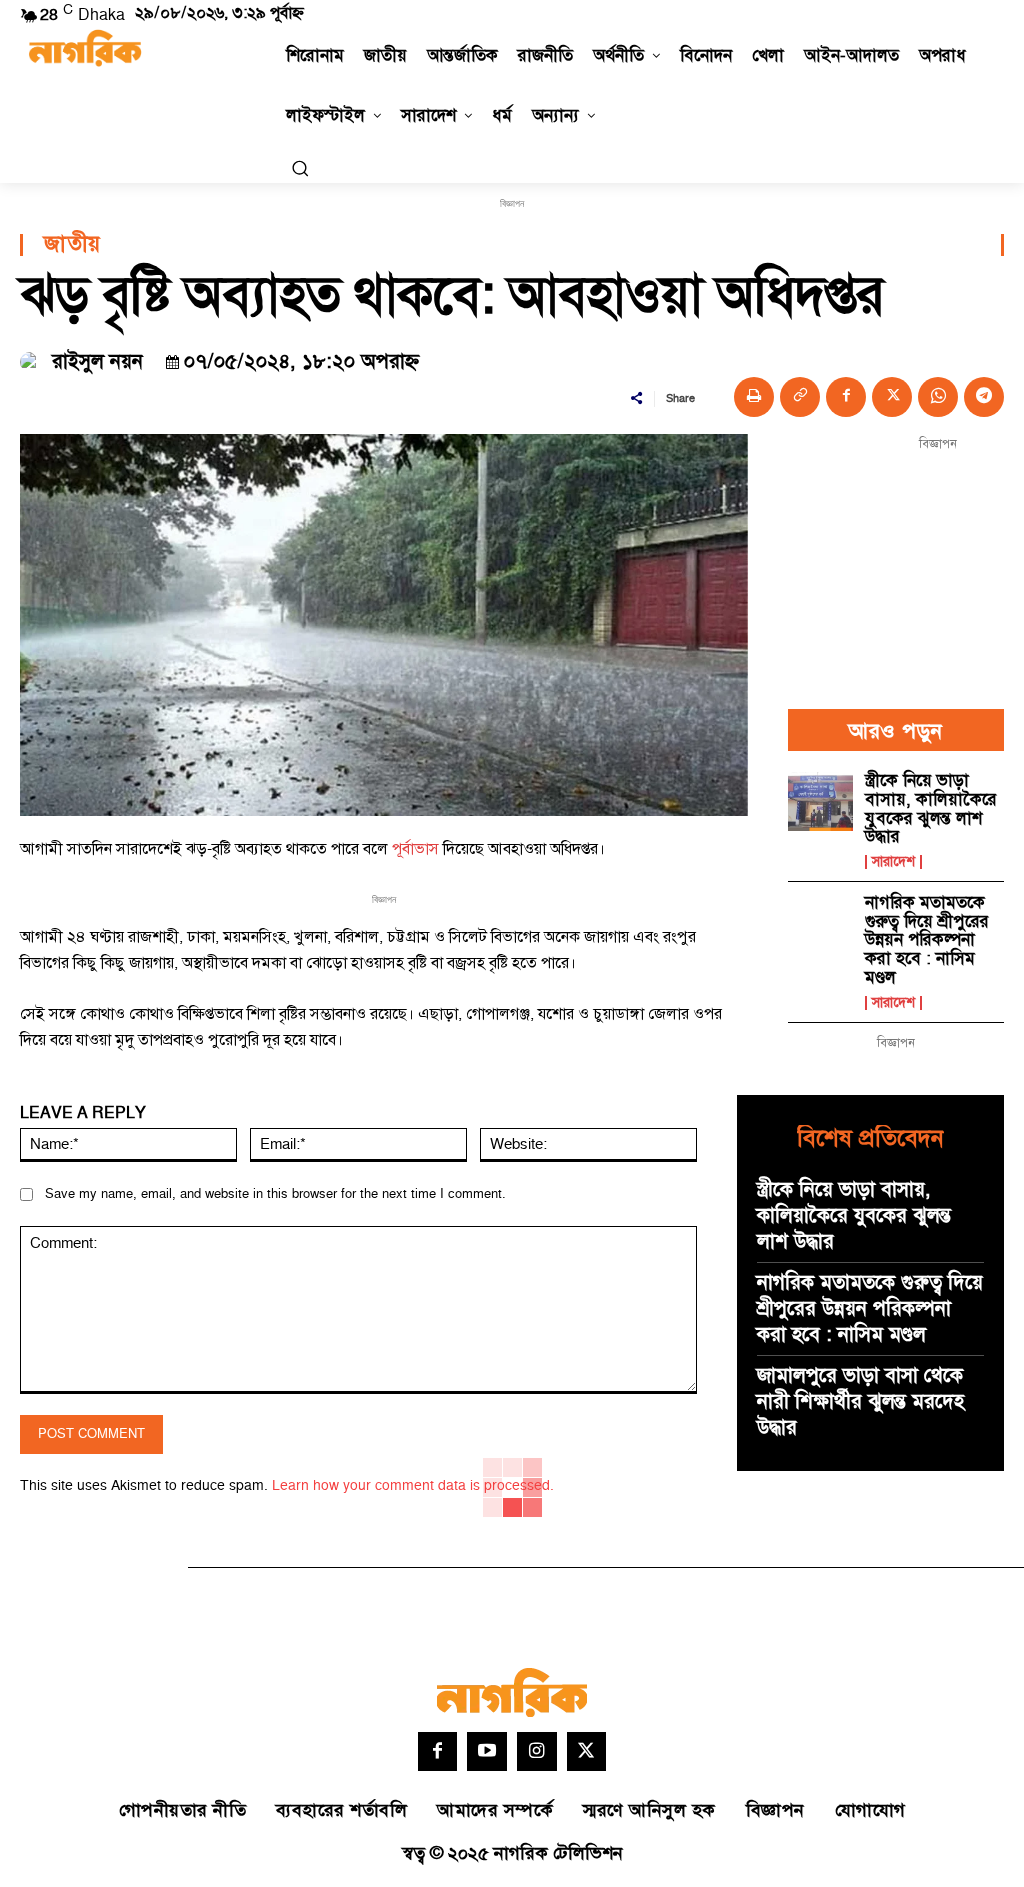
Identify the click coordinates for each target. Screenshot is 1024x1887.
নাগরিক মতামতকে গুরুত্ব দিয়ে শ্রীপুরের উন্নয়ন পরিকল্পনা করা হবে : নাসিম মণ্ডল (927, 940)
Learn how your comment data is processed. (413, 1485)
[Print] (754, 397)
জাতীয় (72, 245)
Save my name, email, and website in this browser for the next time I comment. (275, 1194)
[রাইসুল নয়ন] (33, 362)
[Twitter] (587, 1752)
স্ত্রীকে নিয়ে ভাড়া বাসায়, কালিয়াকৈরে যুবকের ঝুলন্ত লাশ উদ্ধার (931, 809)
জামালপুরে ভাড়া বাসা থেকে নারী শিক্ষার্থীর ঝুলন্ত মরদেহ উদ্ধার (860, 1402)
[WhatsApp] (938, 397)
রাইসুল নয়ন (97, 362)
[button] (300, 168)
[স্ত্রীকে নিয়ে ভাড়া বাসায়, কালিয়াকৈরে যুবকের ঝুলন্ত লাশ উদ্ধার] (820, 801)
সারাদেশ (893, 862)
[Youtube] (487, 1752)
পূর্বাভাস (417, 849)
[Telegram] (984, 397)
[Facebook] (846, 397)
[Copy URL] (800, 397)
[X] (892, 397)
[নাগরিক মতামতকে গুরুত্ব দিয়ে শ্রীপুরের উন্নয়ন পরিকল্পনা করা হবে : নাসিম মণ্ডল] (820, 923)
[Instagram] (537, 1752)
